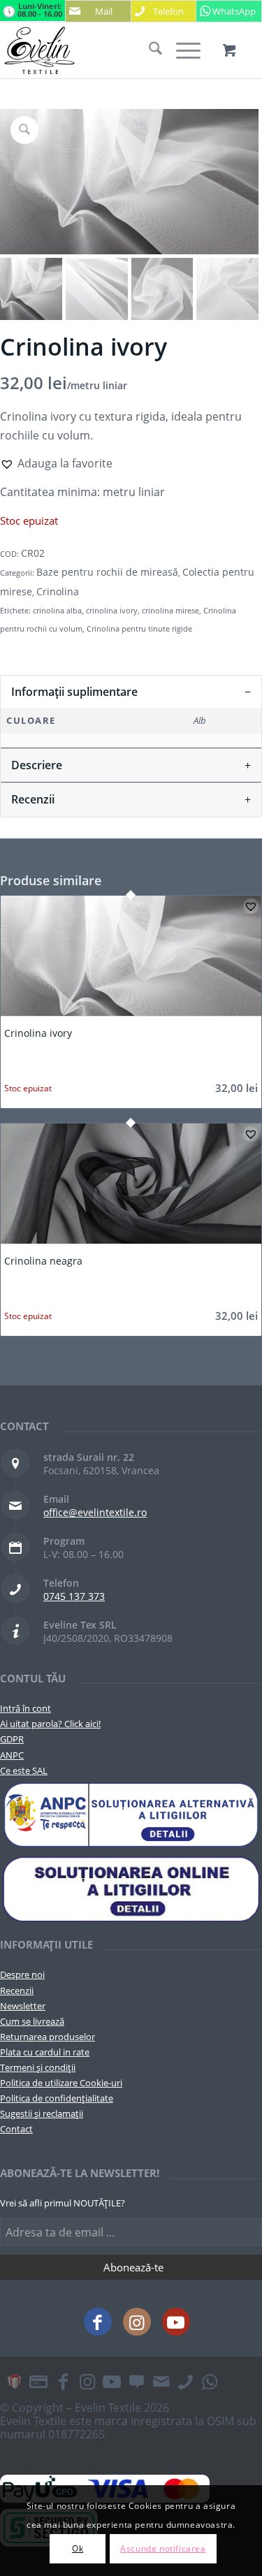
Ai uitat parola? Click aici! (50, 1724)
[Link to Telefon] (185, 2381)
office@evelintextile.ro (95, 1512)
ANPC (12, 1755)
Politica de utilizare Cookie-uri (61, 2083)
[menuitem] (148, 50)
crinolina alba (57, 610)
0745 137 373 (74, 1596)
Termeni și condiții (38, 2067)
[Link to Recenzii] (136, 2381)
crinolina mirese (170, 610)
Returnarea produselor (48, 2037)
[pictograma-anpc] (131, 1815)
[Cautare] (148, 50)
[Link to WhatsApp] (210, 2381)
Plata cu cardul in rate (45, 2052)
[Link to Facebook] (98, 2322)
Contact (16, 2129)
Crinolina (58, 591)
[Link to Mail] (161, 2381)
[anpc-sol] (131, 1889)
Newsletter (23, 2006)
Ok (78, 2548)
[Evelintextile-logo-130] (105, 50)
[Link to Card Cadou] (14, 2381)
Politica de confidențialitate (57, 2098)
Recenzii (17, 1991)
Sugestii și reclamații (42, 2113)
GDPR (12, 1739)
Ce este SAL (24, 1770)
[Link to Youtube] (176, 2322)
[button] (56, 463)
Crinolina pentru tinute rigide (139, 628)
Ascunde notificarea (163, 2548)
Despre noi (22, 1974)
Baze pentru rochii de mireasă (107, 572)
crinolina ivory (112, 610)
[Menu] (181, 50)
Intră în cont (26, 1708)
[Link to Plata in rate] (38, 2381)
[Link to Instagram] (137, 2322)
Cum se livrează (32, 2021)
